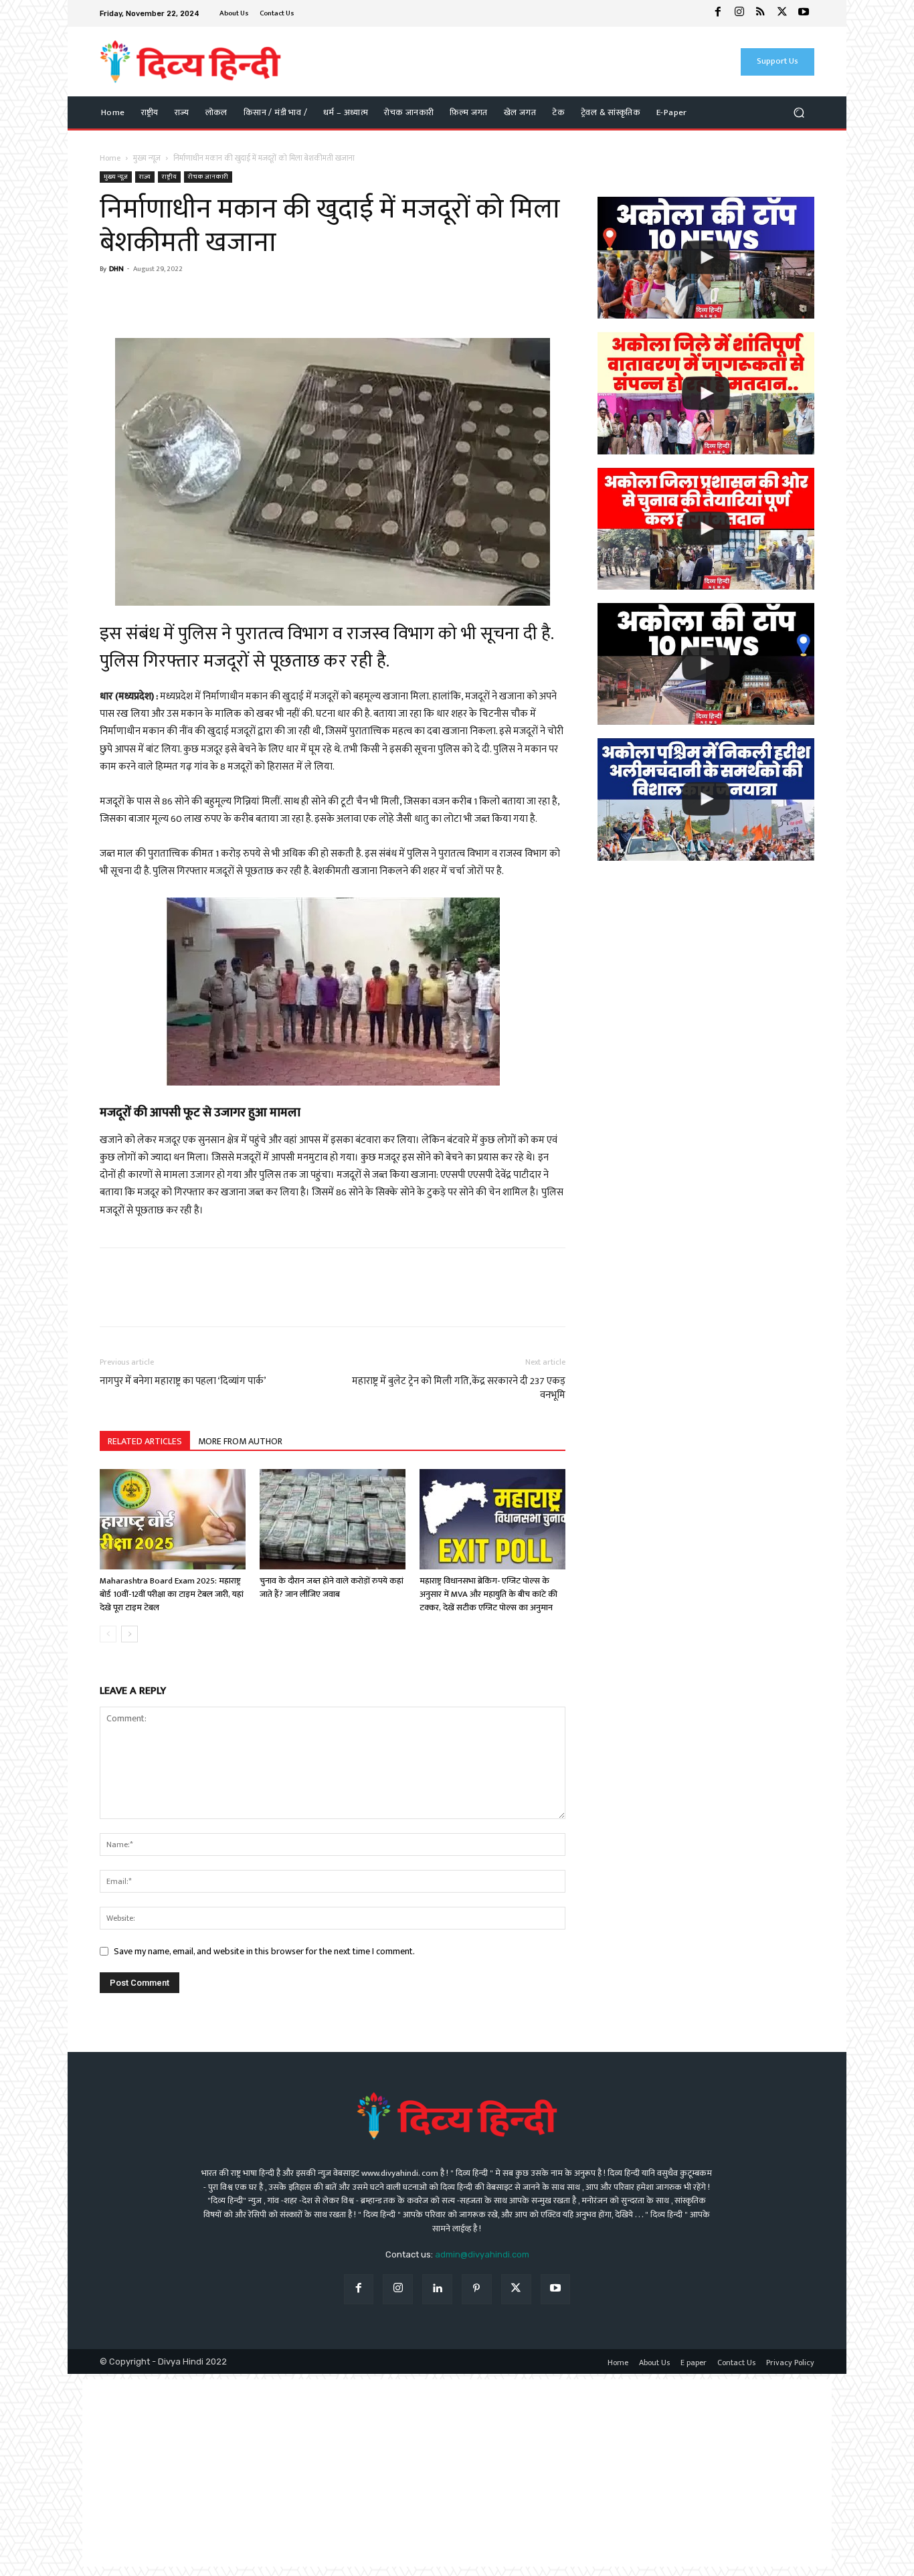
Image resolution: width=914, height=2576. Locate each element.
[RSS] (761, 13)
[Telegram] (205, 300)
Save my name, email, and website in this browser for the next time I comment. (264, 1951)
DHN (116, 269)
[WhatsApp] (144, 300)
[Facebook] (718, 13)
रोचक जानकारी (208, 177)
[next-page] (129, 1634)
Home (110, 158)
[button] (799, 113)
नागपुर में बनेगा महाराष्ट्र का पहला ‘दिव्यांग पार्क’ (183, 1381)
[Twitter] (782, 13)
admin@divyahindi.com (482, 2254)
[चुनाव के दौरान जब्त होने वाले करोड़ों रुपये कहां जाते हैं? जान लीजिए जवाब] (333, 1519)
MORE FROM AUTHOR (240, 1441)
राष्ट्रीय (169, 177)
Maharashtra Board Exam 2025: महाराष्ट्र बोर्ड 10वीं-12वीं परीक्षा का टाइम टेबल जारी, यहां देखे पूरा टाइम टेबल (172, 1594)
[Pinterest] (477, 2289)
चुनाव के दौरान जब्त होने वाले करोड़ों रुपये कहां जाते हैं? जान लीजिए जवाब (332, 1587)
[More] (237, 300)
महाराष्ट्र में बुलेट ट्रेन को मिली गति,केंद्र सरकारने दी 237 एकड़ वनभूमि (459, 1388)
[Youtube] (804, 13)
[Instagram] (739, 13)
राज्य (145, 177)
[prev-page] (108, 1634)
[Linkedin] (437, 2289)
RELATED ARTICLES (145, 1441)
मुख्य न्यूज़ (147, 158)
